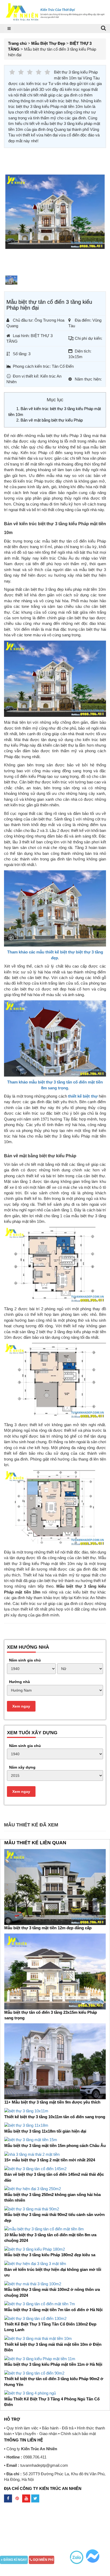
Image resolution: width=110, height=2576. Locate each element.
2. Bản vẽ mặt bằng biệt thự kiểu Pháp (50, 420)
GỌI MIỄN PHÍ (43, 2560)
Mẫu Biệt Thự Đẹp (48, 43)
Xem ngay (21, 1706)
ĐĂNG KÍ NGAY (15, 2560)
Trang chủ (17, 43)
